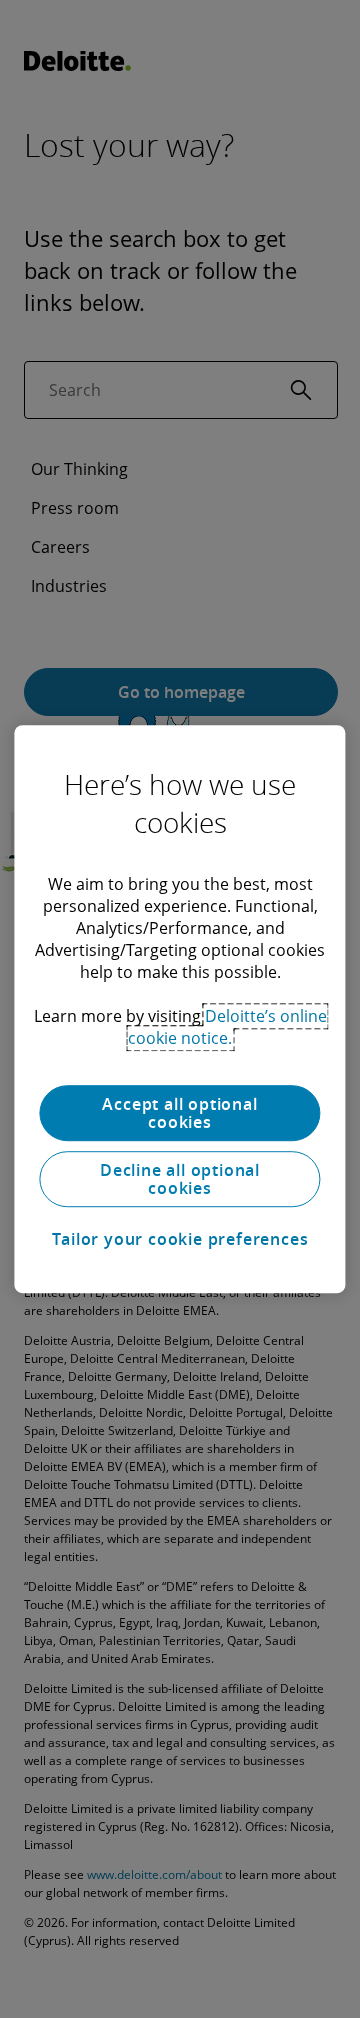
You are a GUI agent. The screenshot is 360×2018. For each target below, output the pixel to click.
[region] (179, 1009)
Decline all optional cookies (180, 1179)
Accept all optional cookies (179, 1113)
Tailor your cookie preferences (180, 1239)
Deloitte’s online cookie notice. (227, 1027)
